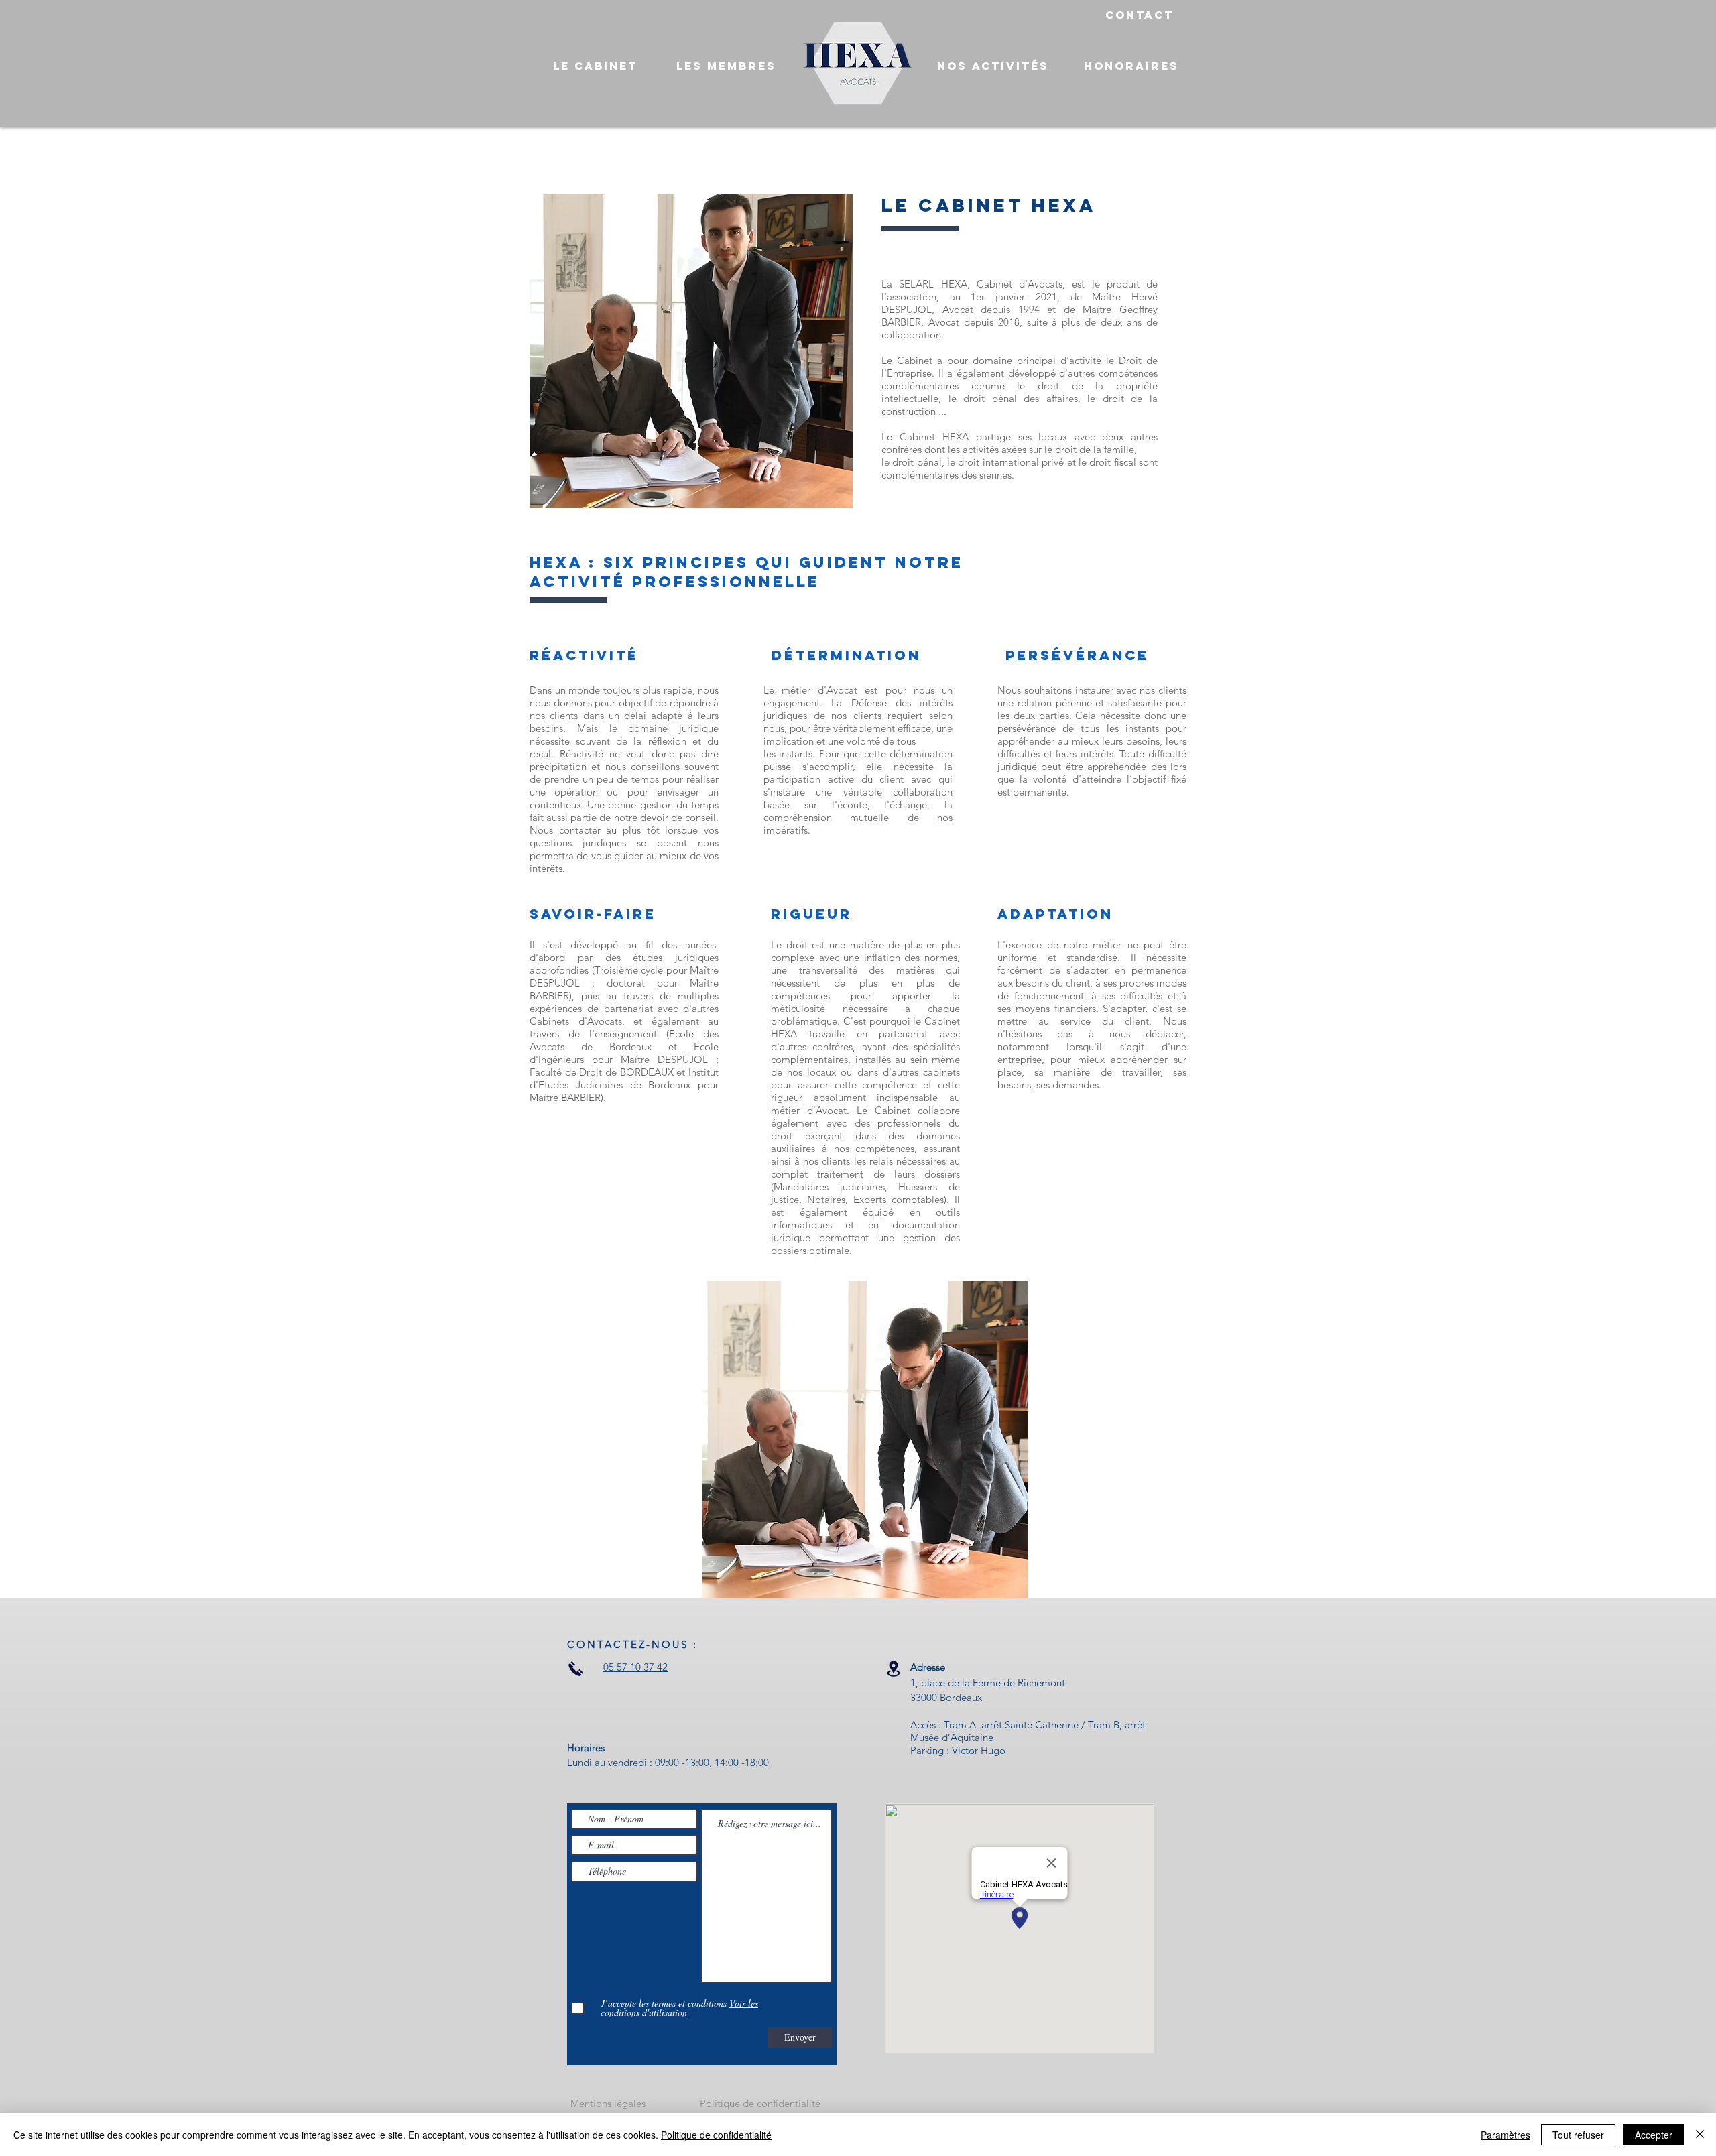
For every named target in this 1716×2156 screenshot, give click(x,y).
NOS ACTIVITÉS (993, 66)
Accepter (1654, 2135)
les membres (726, 66)
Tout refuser (1578, 2135)
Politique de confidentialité (716, 2135)
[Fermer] (1700, 2135)
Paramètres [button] (1506, 2135)
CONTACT (1140, 15)
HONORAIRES (1131, 66)
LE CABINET (595, 66)
